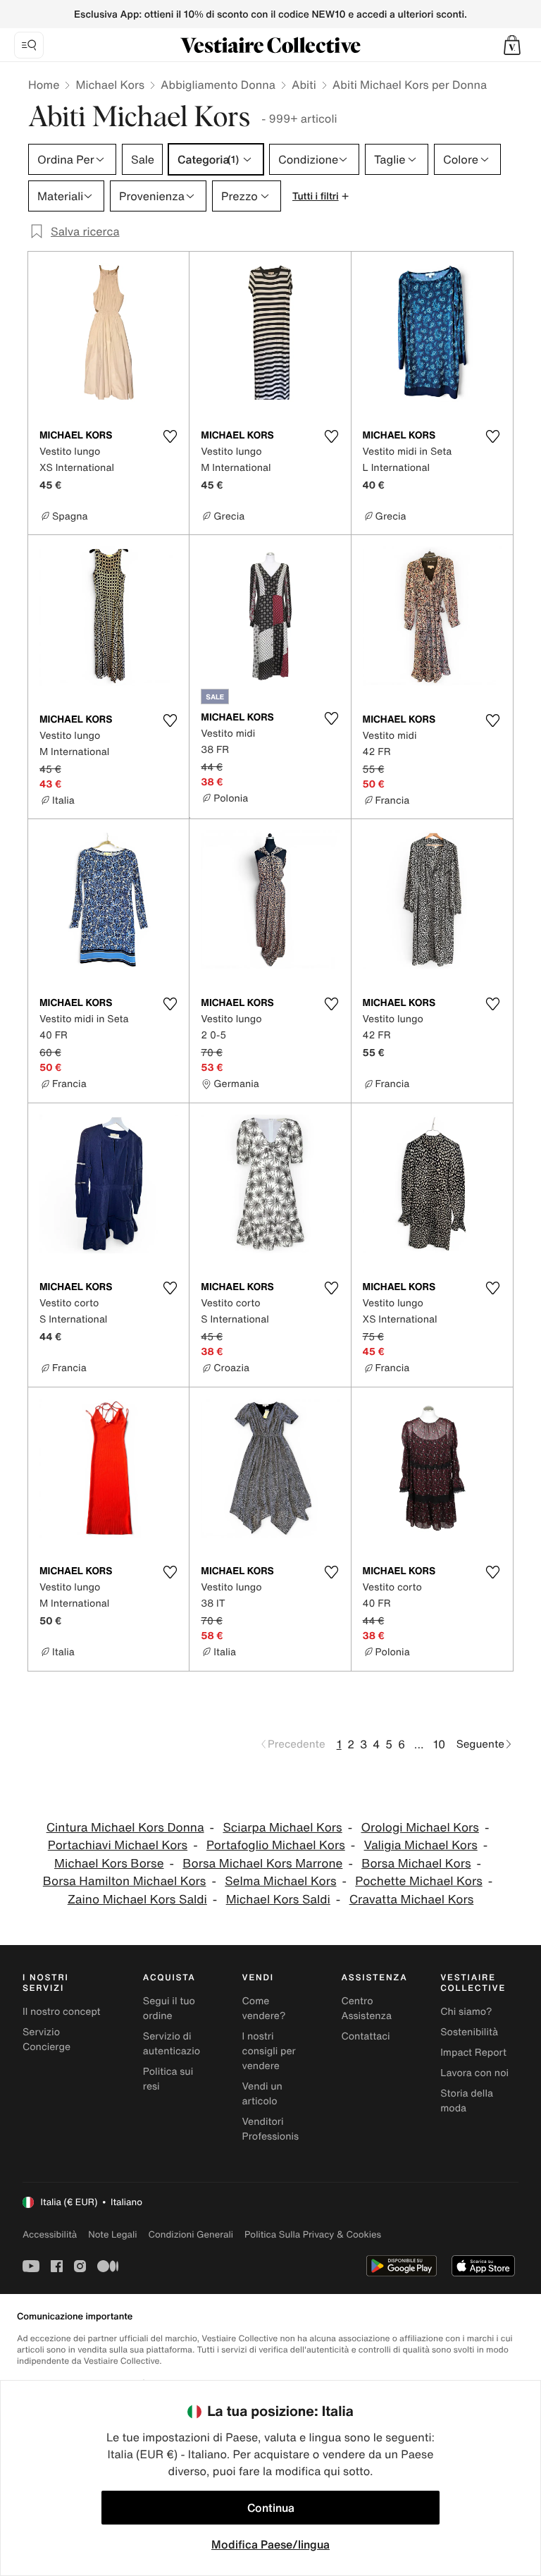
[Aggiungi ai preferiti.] (170, 436)
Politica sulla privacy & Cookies (313, 2234)
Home (44, 85)
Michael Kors (110, 85)
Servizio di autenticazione (178, 2044)
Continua (271, 2508)
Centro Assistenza (366, 2008)
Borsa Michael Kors (416, 1864)
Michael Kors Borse (109, 1864)
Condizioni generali (191, 2234)
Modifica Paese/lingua (270, 2544)
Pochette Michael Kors (418, 1881)
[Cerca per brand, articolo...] (29, 45)
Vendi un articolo (262, 2094)
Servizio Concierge (46, 2040)
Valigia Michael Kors (421, 1845)
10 (439, 1744)
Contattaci (365, 2036)
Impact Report (473, 2053)
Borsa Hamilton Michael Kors (125, 1881)
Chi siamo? (466, 2012)
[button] (512, 45)
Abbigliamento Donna (218, 85)
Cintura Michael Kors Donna (125, 1828)
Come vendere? (264, 2008)
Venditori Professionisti (274, 2129)
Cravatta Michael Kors (412, 1900)
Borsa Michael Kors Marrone (262, 1864)
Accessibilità (50, 2234)
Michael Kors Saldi (278, 1900)
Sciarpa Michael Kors (282, 1828)
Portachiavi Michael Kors (118, 1845)
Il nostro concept (62, 2012)
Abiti (304, 85)
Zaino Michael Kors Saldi (137, 1900)
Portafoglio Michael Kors (276, 1845)
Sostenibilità (469, 2032)
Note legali (112, 2234)
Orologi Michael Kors (420, 1828)
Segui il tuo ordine (169, 2008)
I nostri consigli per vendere (269, 2051)
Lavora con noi (474, 2073)
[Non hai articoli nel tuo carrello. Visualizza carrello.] (512, 45)
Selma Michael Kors (280, 1881)
